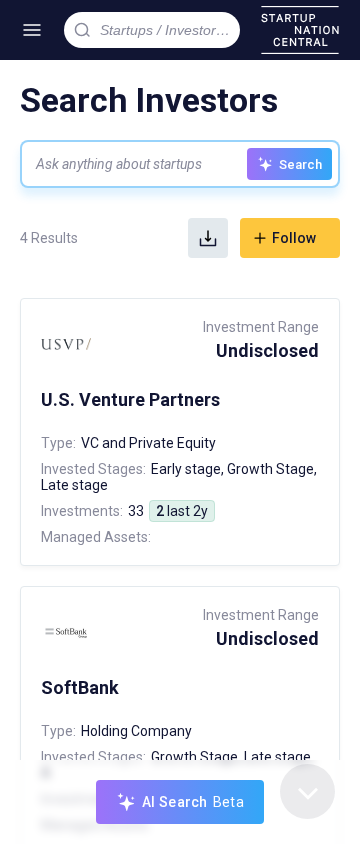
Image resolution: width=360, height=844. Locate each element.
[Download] (208, 238)
